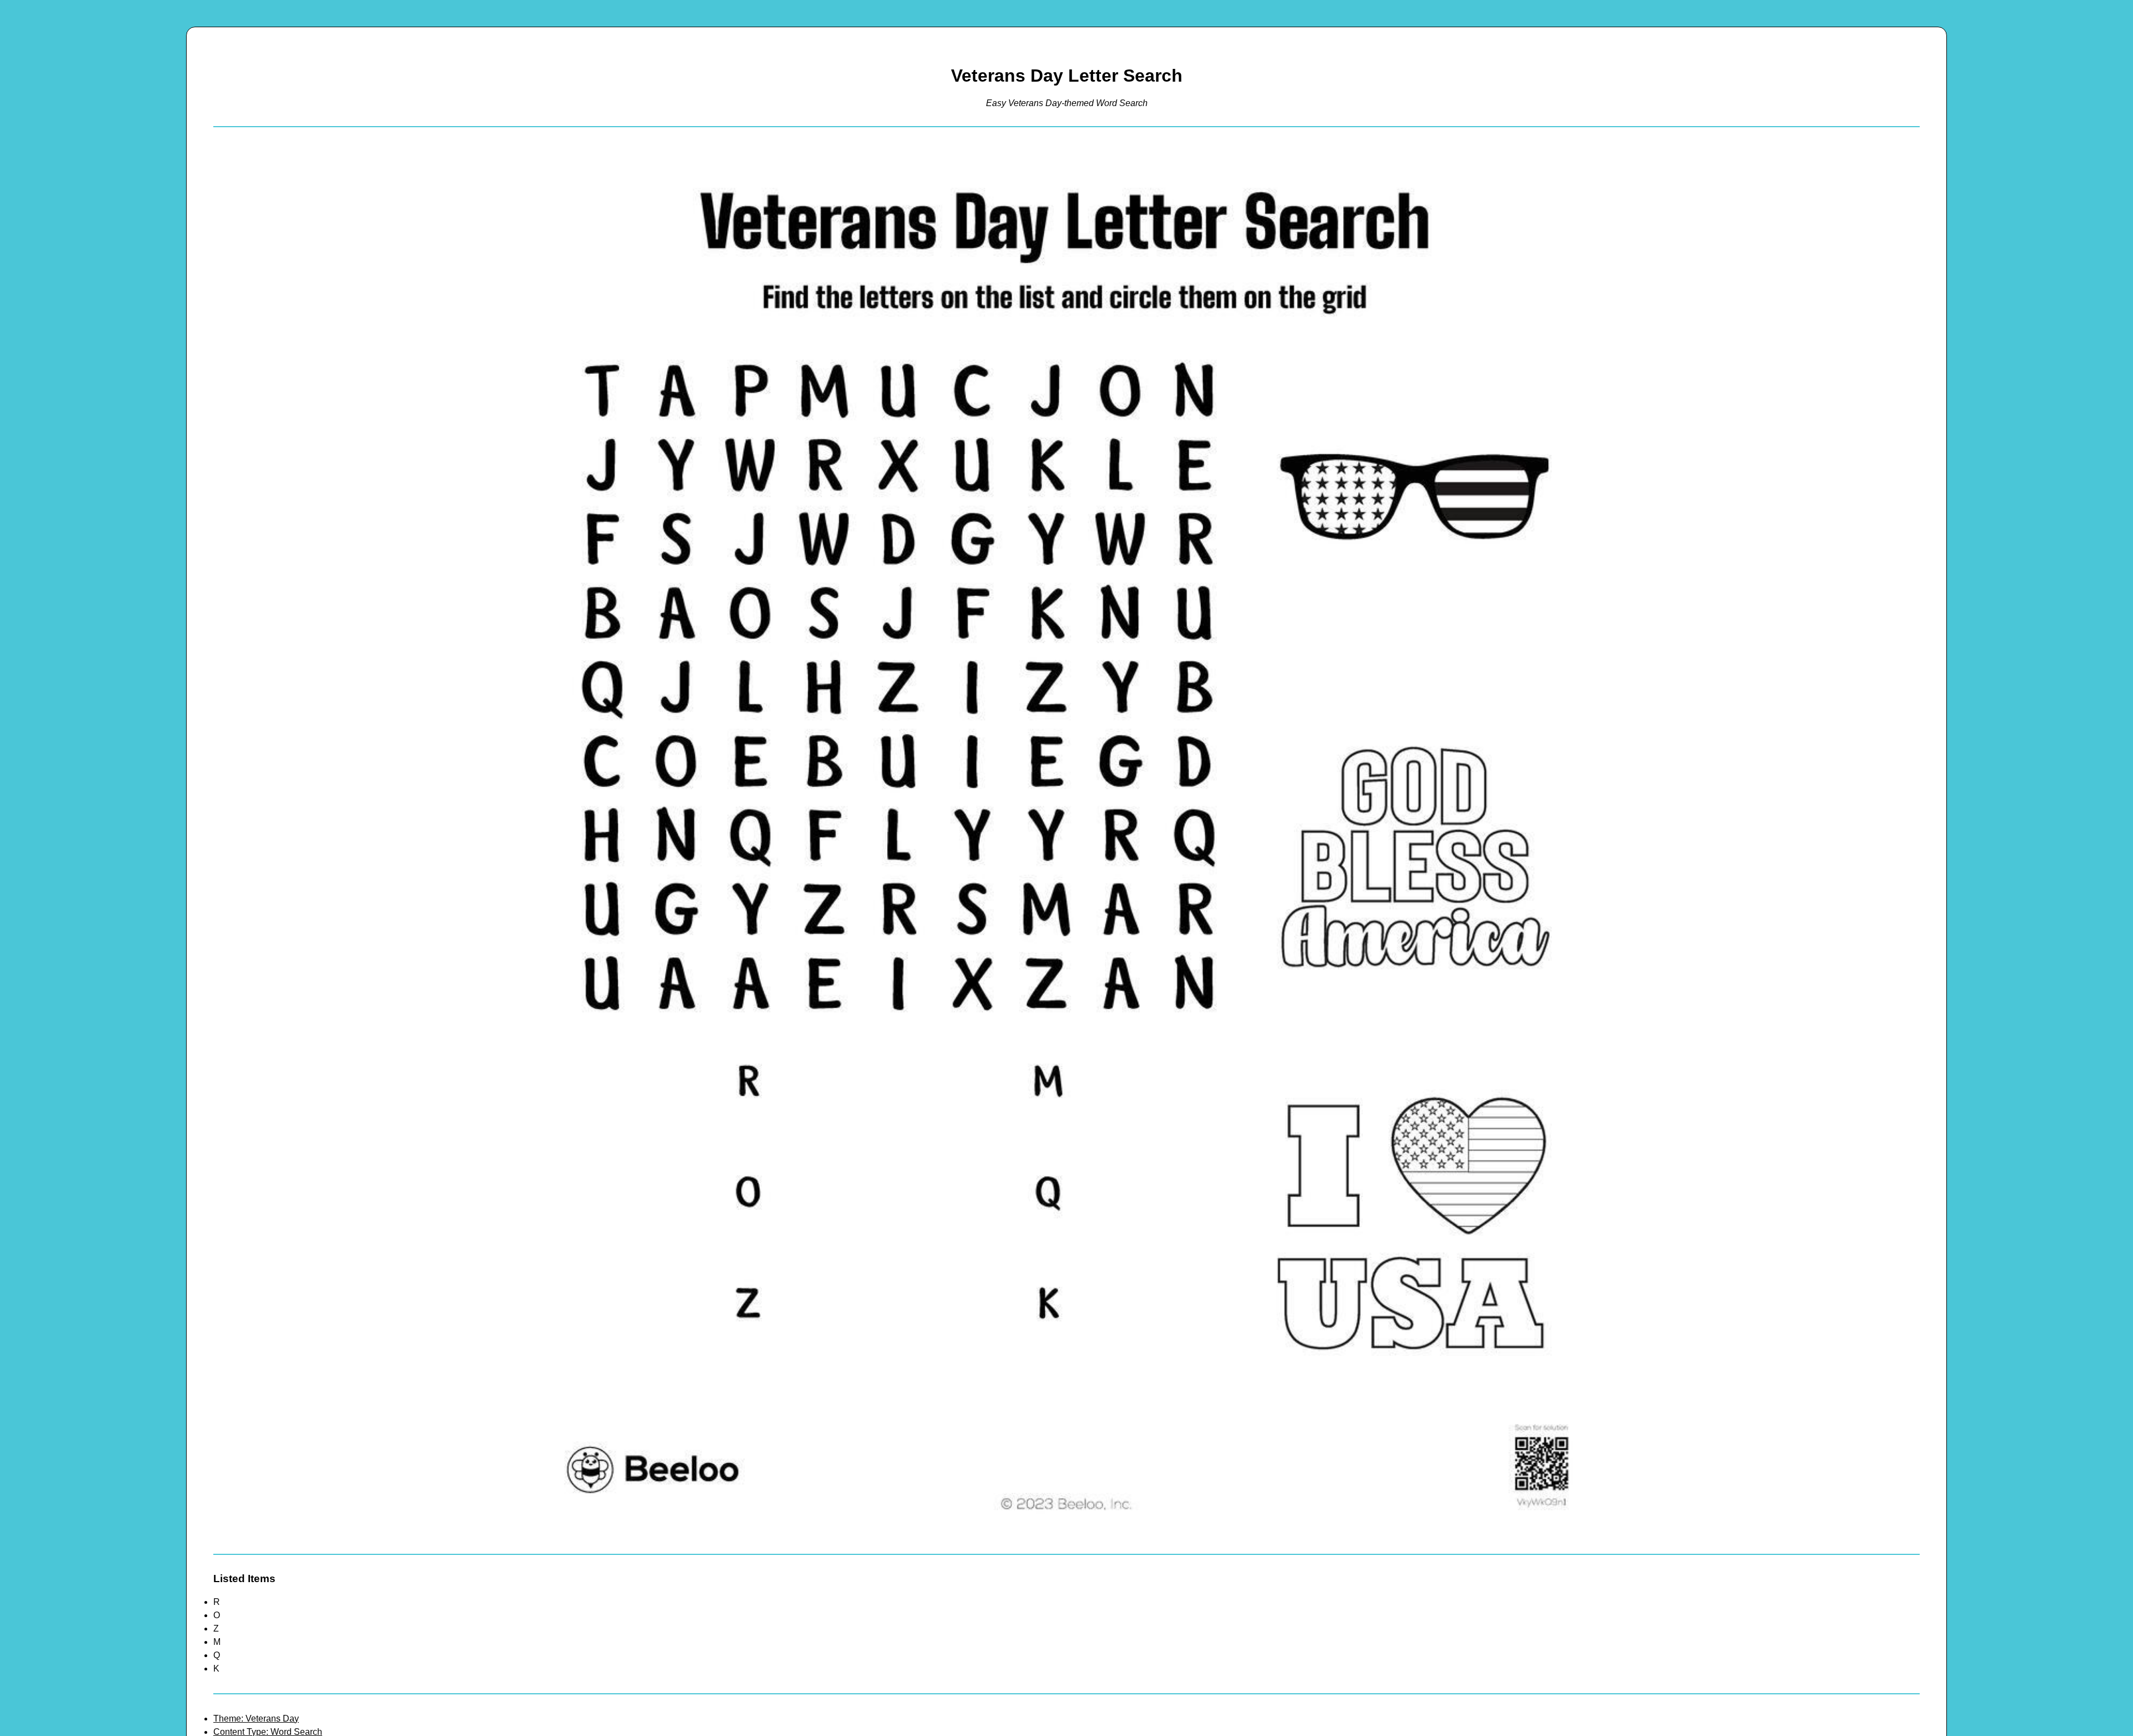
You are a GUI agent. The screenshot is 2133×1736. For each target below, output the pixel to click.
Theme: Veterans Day (256, 1719)
